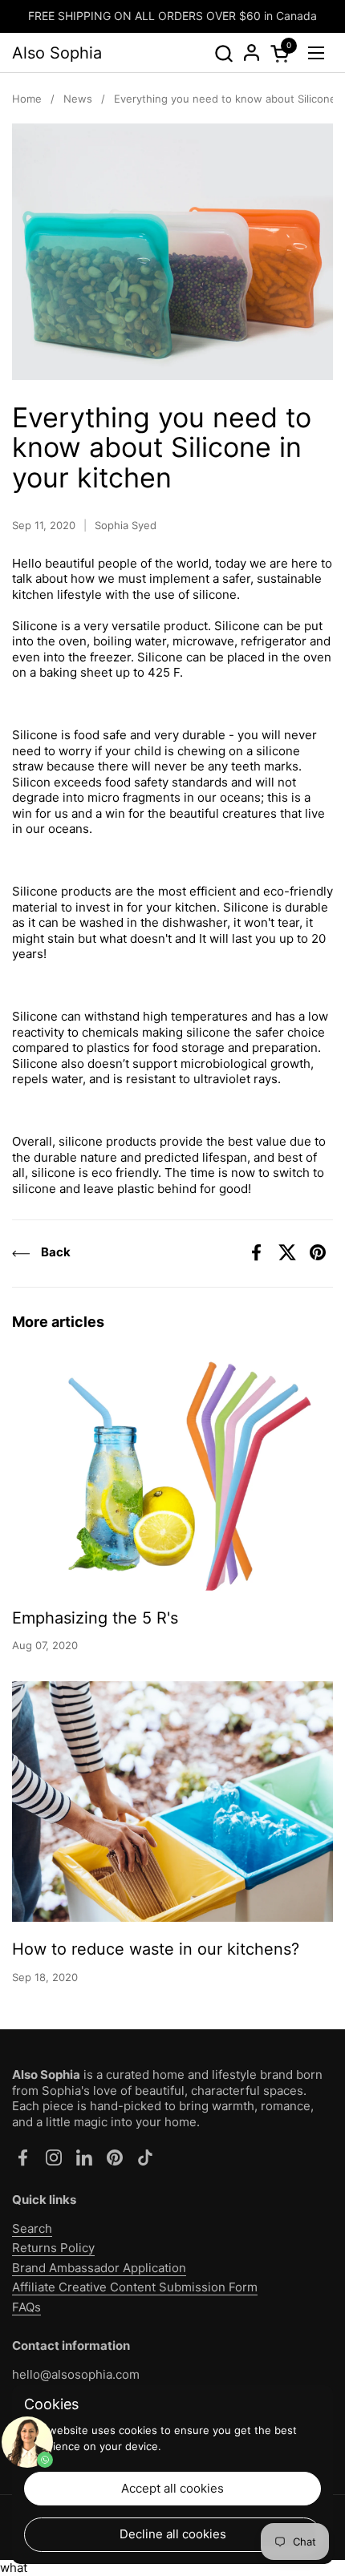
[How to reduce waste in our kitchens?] (172, 1802)
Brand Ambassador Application (99, 2268)
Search (32, 2228)
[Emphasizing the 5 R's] (172, 1470)
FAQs (26, 2307)
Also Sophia (57, 53)
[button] (223, 53)
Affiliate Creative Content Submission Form (135, 2287)
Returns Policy (53, 2248)
